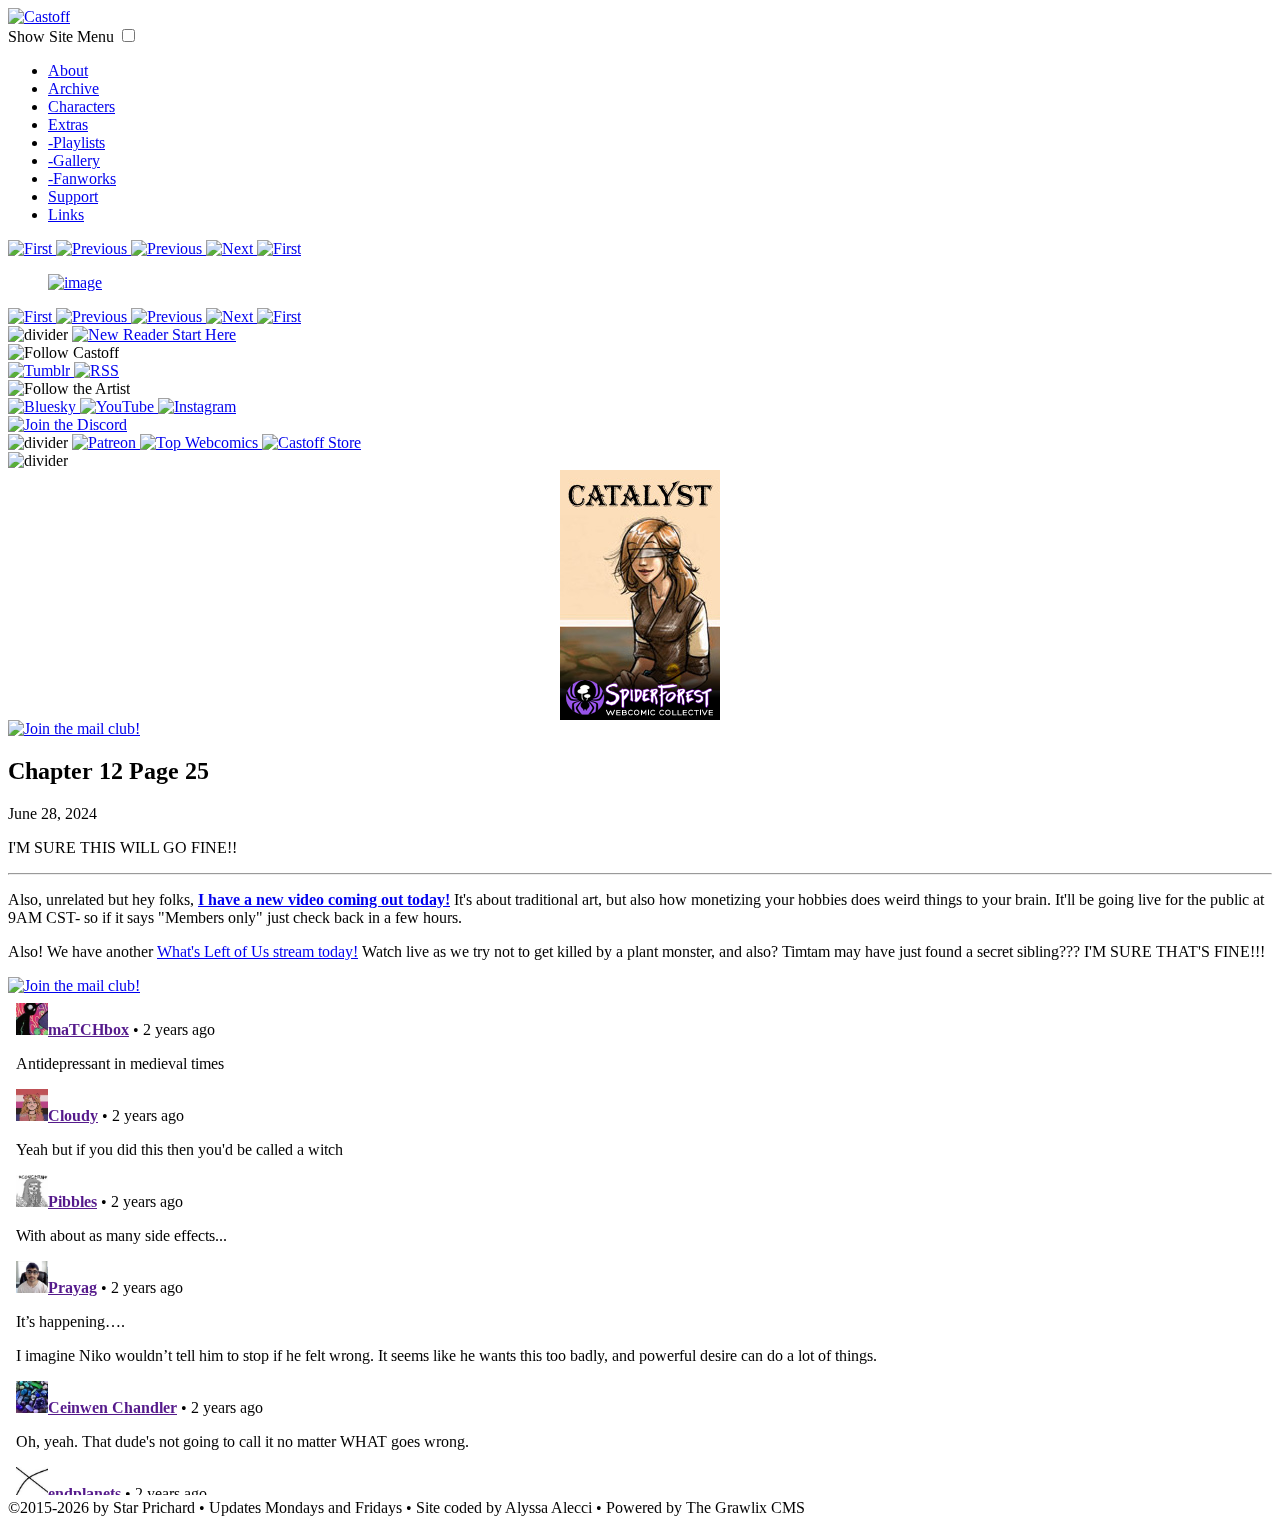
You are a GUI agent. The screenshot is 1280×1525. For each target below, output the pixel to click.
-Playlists (76, 142)
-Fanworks (82, 178)
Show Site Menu (63, 36)
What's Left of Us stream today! (257, 951)
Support (73, 196)
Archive (73, 88)
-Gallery (74, 160)
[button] (128, 35)
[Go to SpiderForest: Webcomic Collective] (640, 699)
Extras (68, 124)
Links (66, 214)
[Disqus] (640, 1245)
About (68, 70)
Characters (81, 106)
